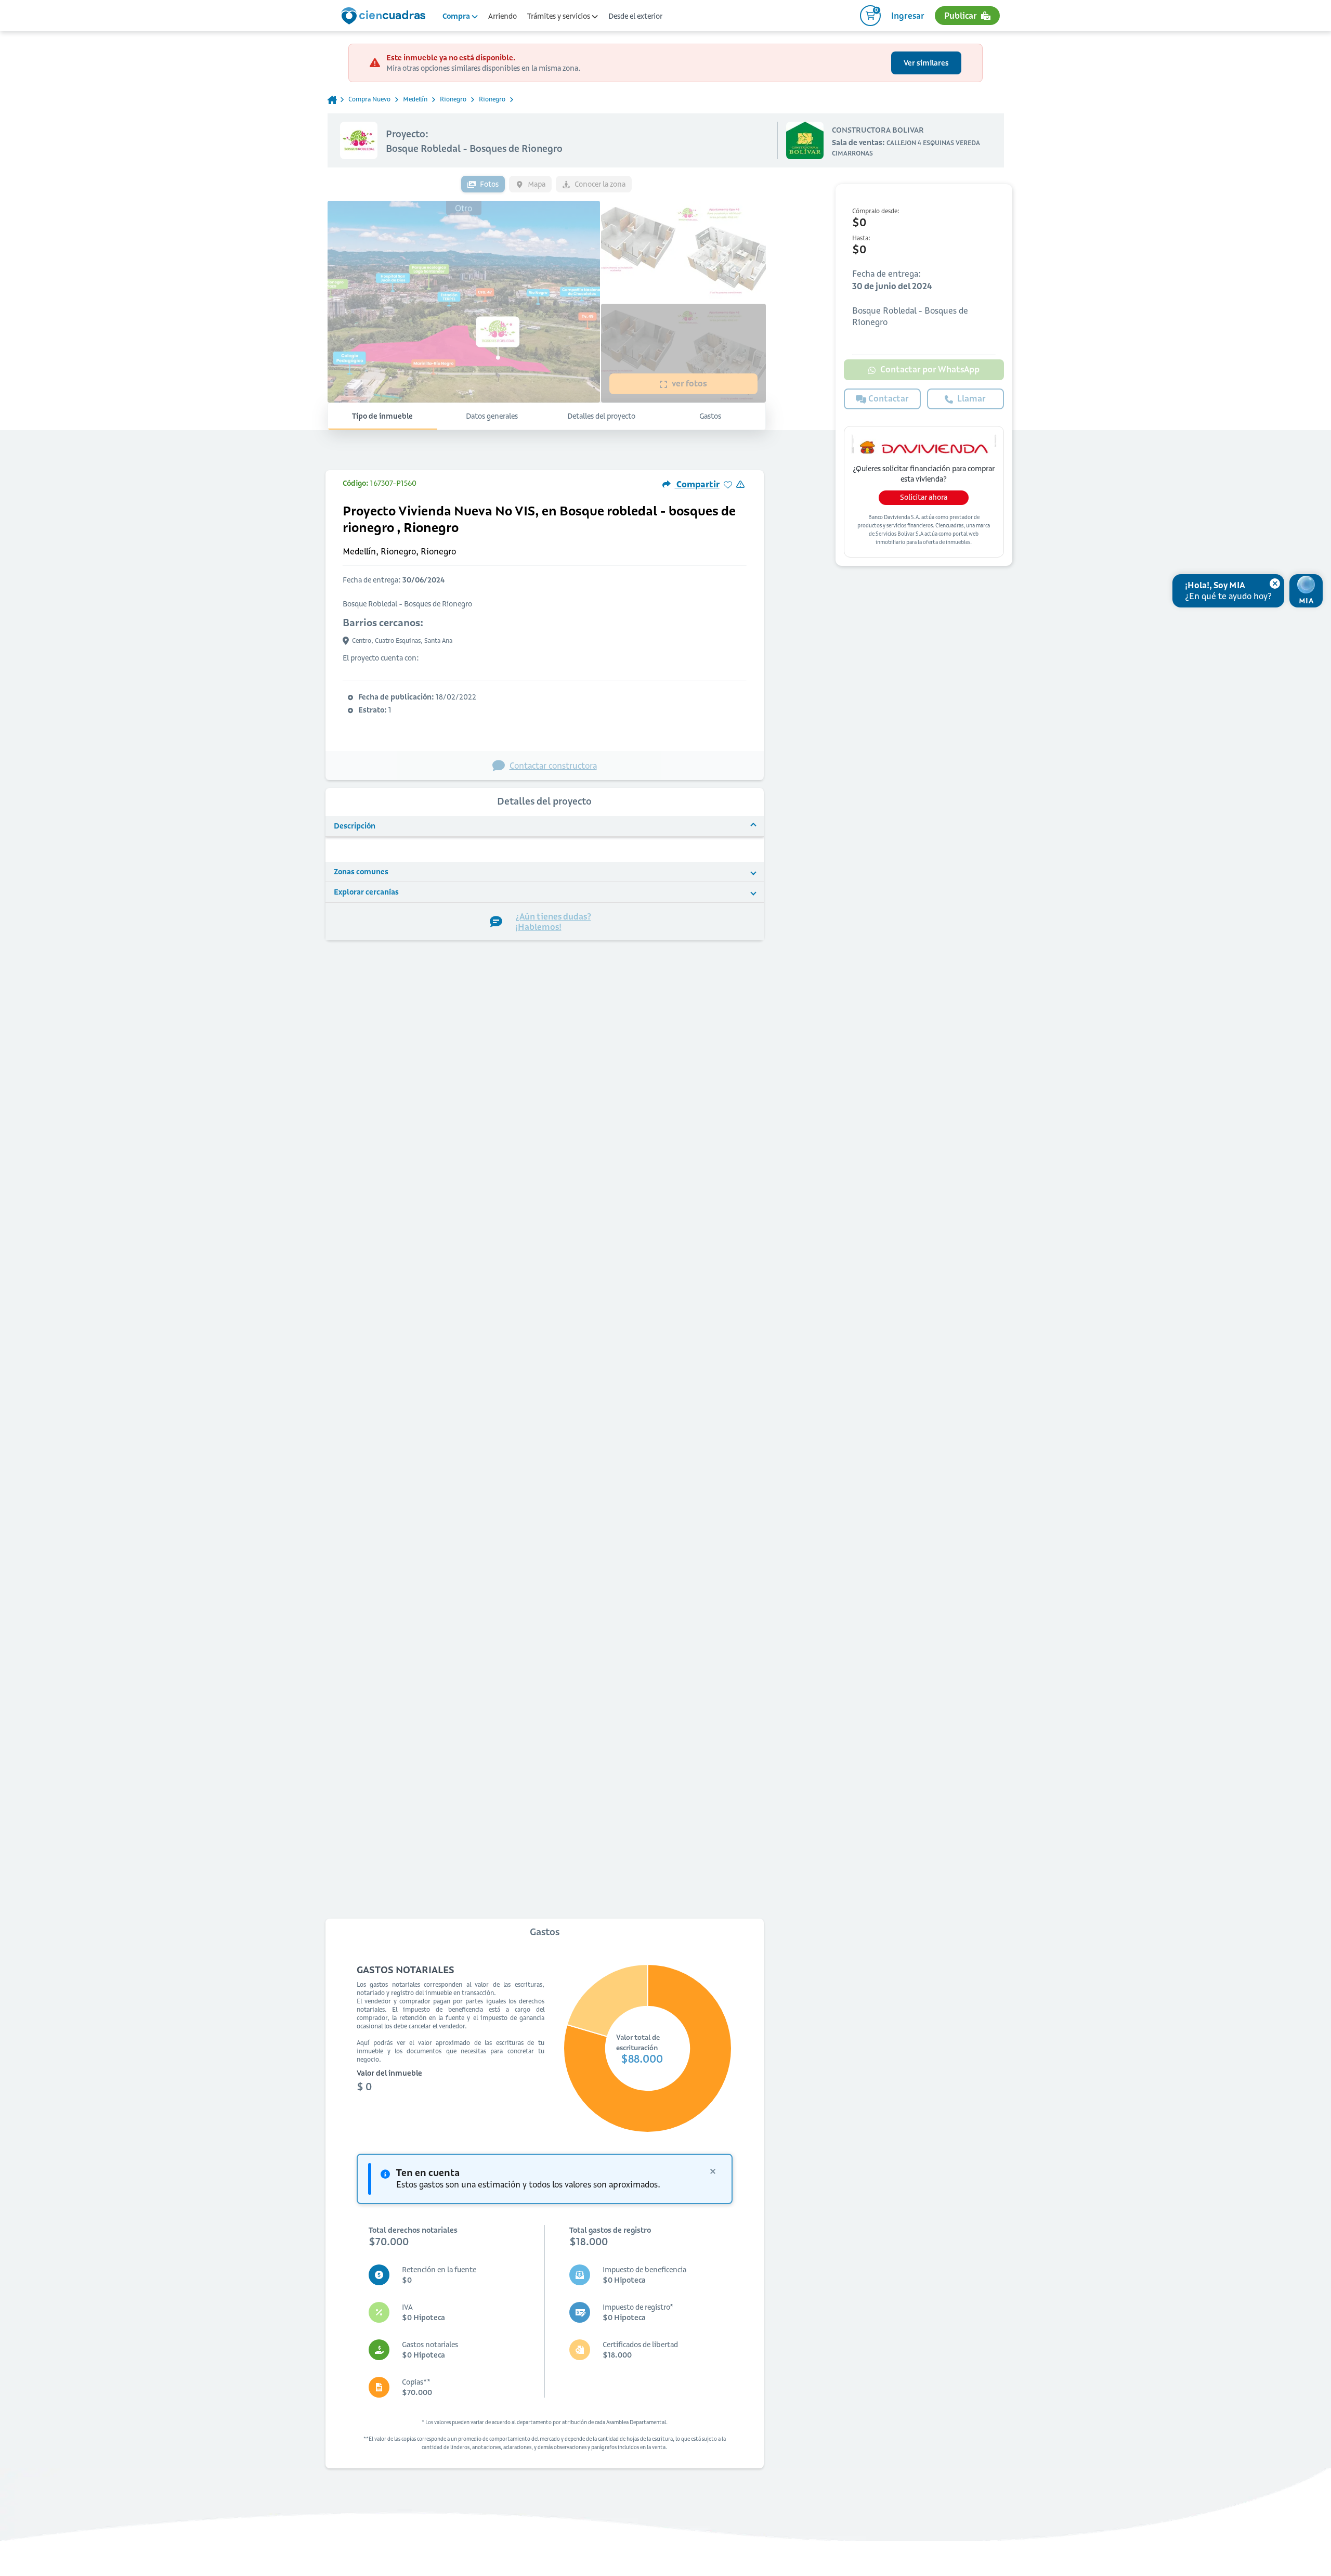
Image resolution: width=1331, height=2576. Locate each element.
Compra (457, 16)
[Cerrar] (1275, 584)
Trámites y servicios (559, 16)
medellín (415, 99)
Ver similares (926, 63)
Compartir (697, 484)
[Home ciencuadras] (385, 17)
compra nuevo (369, 99)
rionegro (453, 99)
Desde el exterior (635, 16)
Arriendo (503, 16)
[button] (545, 826)
